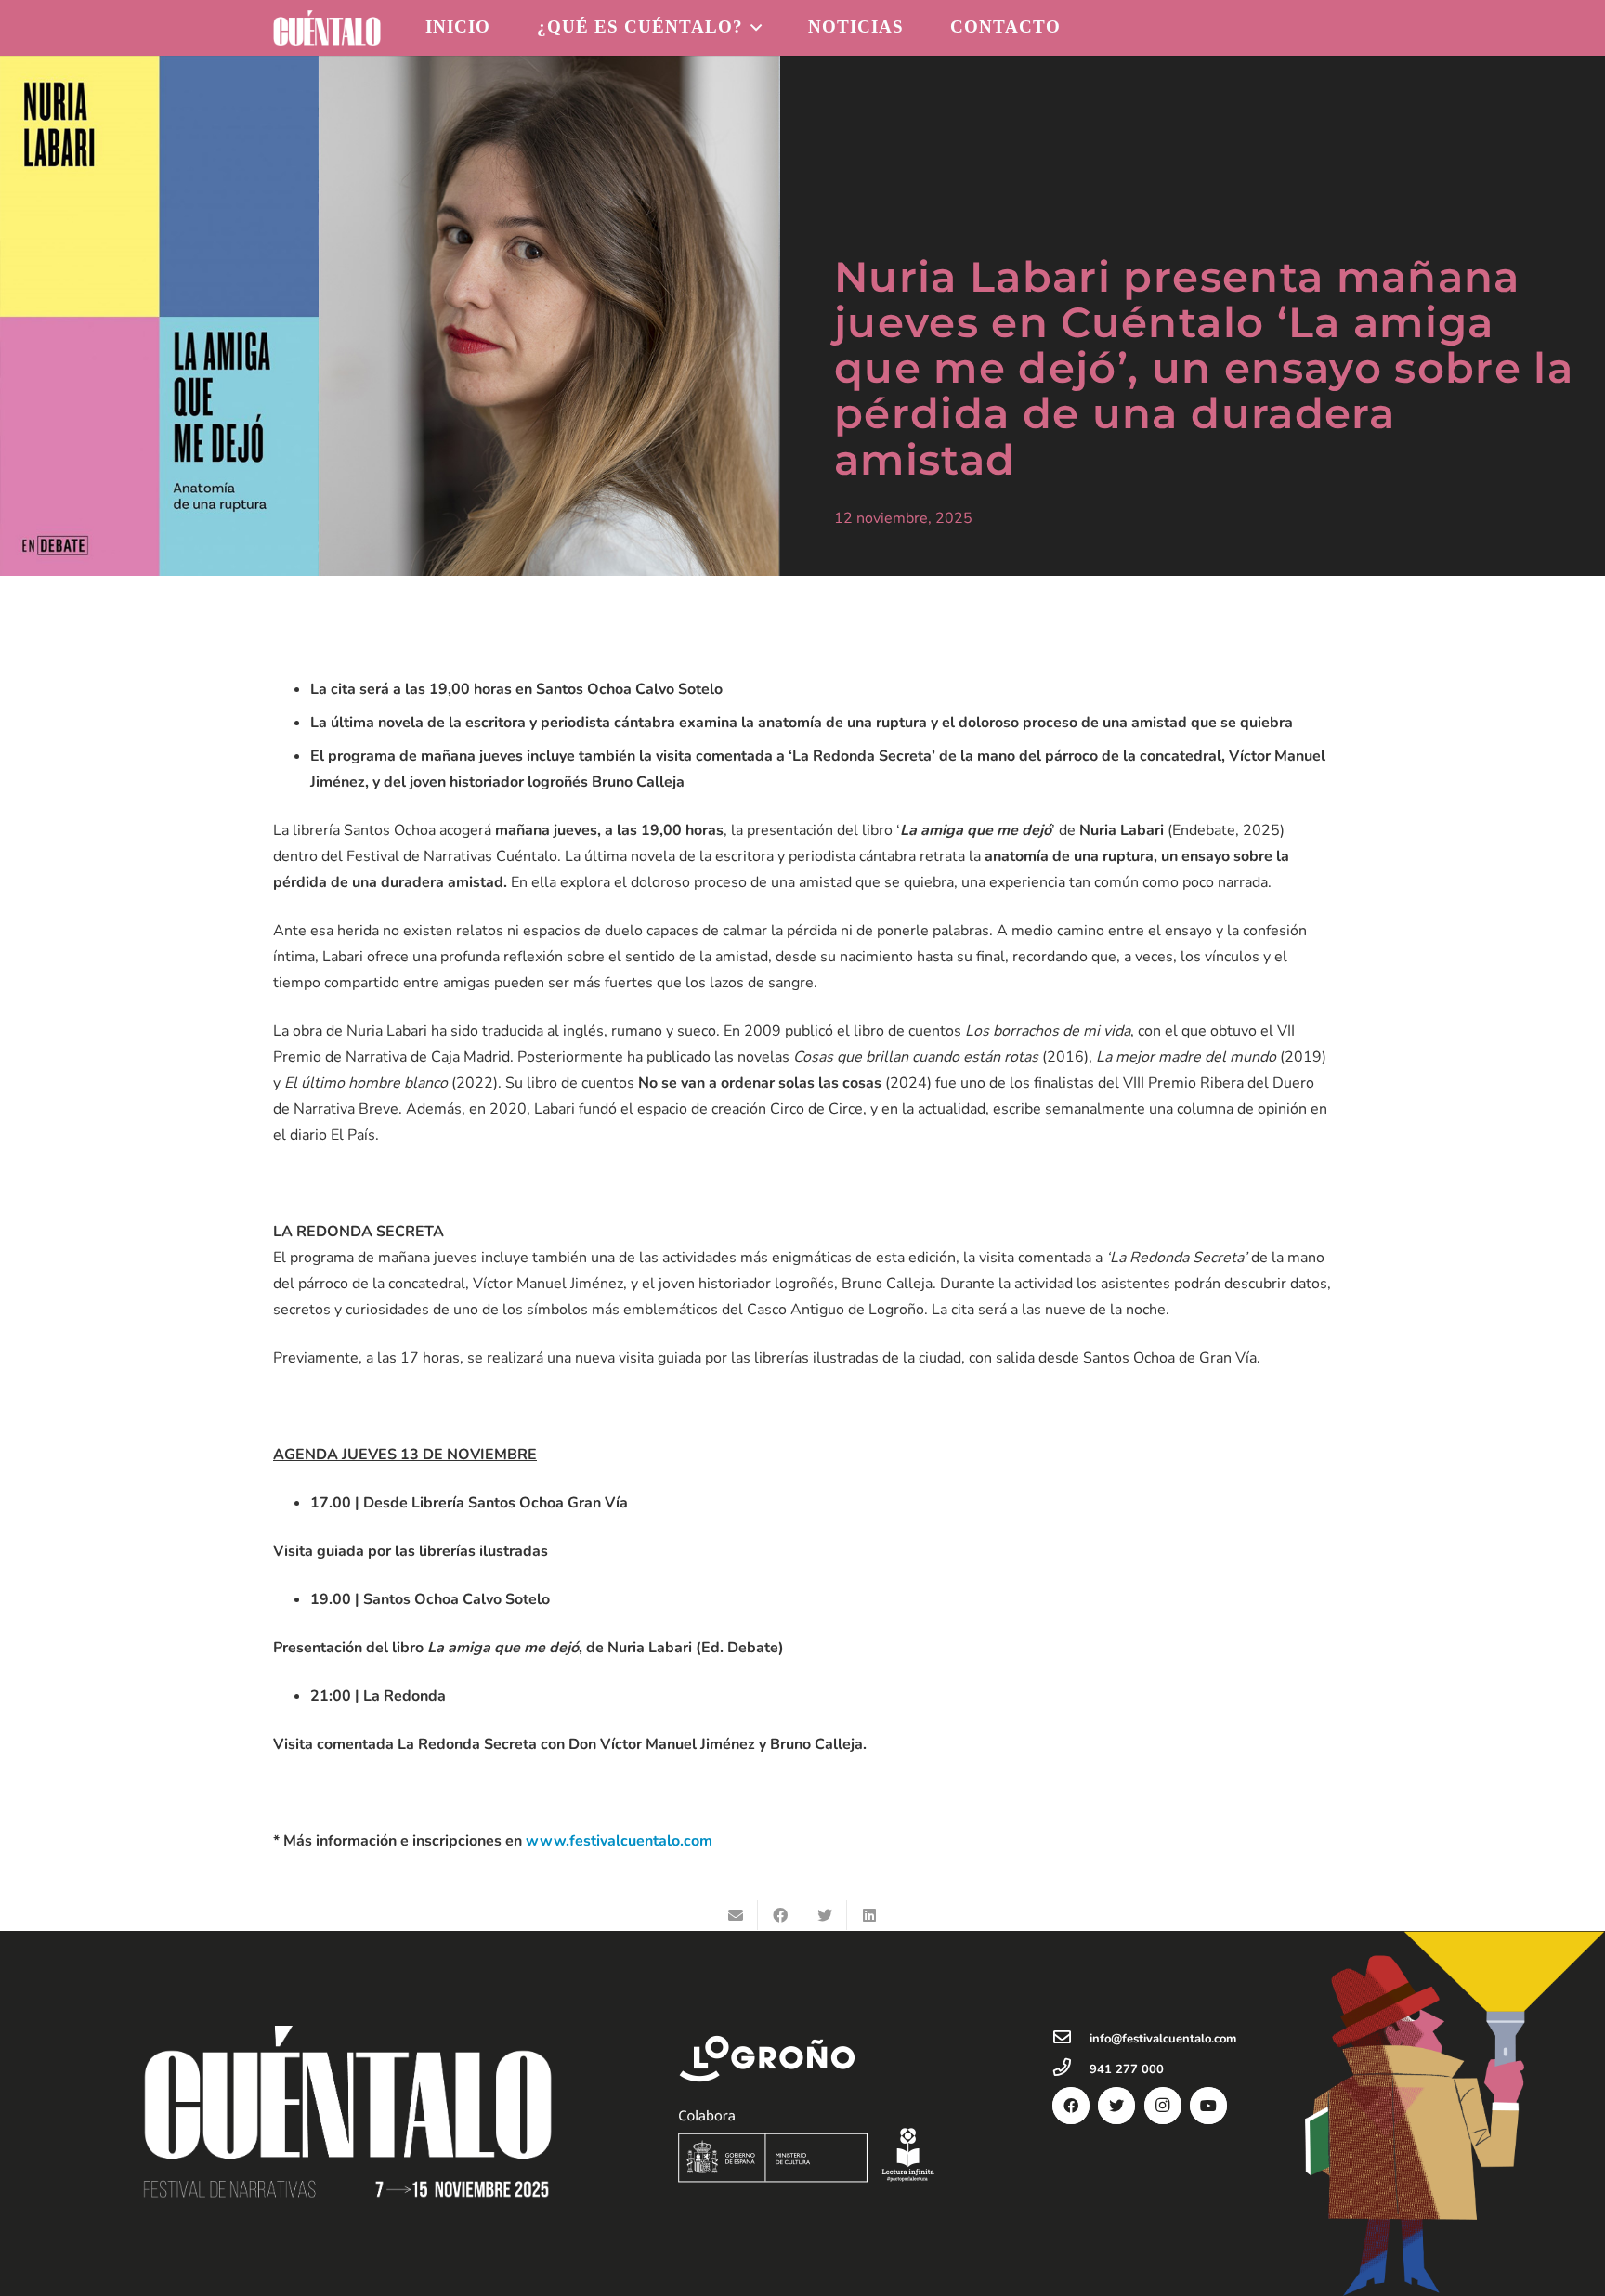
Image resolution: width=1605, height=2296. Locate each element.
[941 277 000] (1071, 2069)
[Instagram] (1163, 2106)
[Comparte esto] (780, 1915)
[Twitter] (1116, 2106)
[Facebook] (1071, 2106)
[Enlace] (327, 28)
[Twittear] (825, 1915)
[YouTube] (1208, 2106)
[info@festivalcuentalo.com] (1071, 2039)
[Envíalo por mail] (736, 1915)
